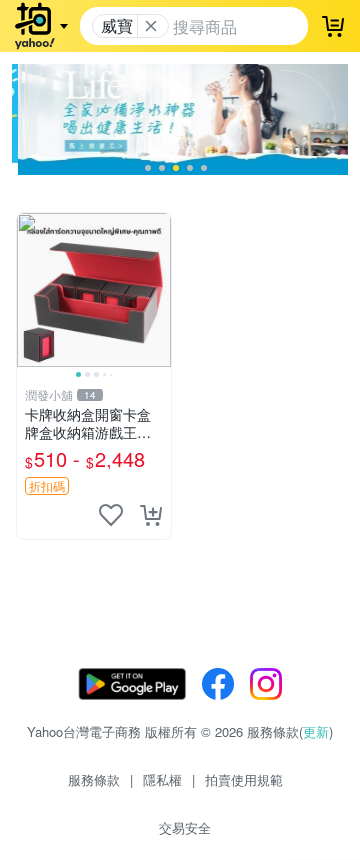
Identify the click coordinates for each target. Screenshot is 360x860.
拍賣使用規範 (244, 779)
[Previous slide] (30, 290)
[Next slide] (158, 290)
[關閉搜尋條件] (151, 26)
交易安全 (185, 827)
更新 (316, 731)
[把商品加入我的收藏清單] (111, 515)
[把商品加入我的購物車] (151, 515)
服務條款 (94, 779)
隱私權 (162, 779)
